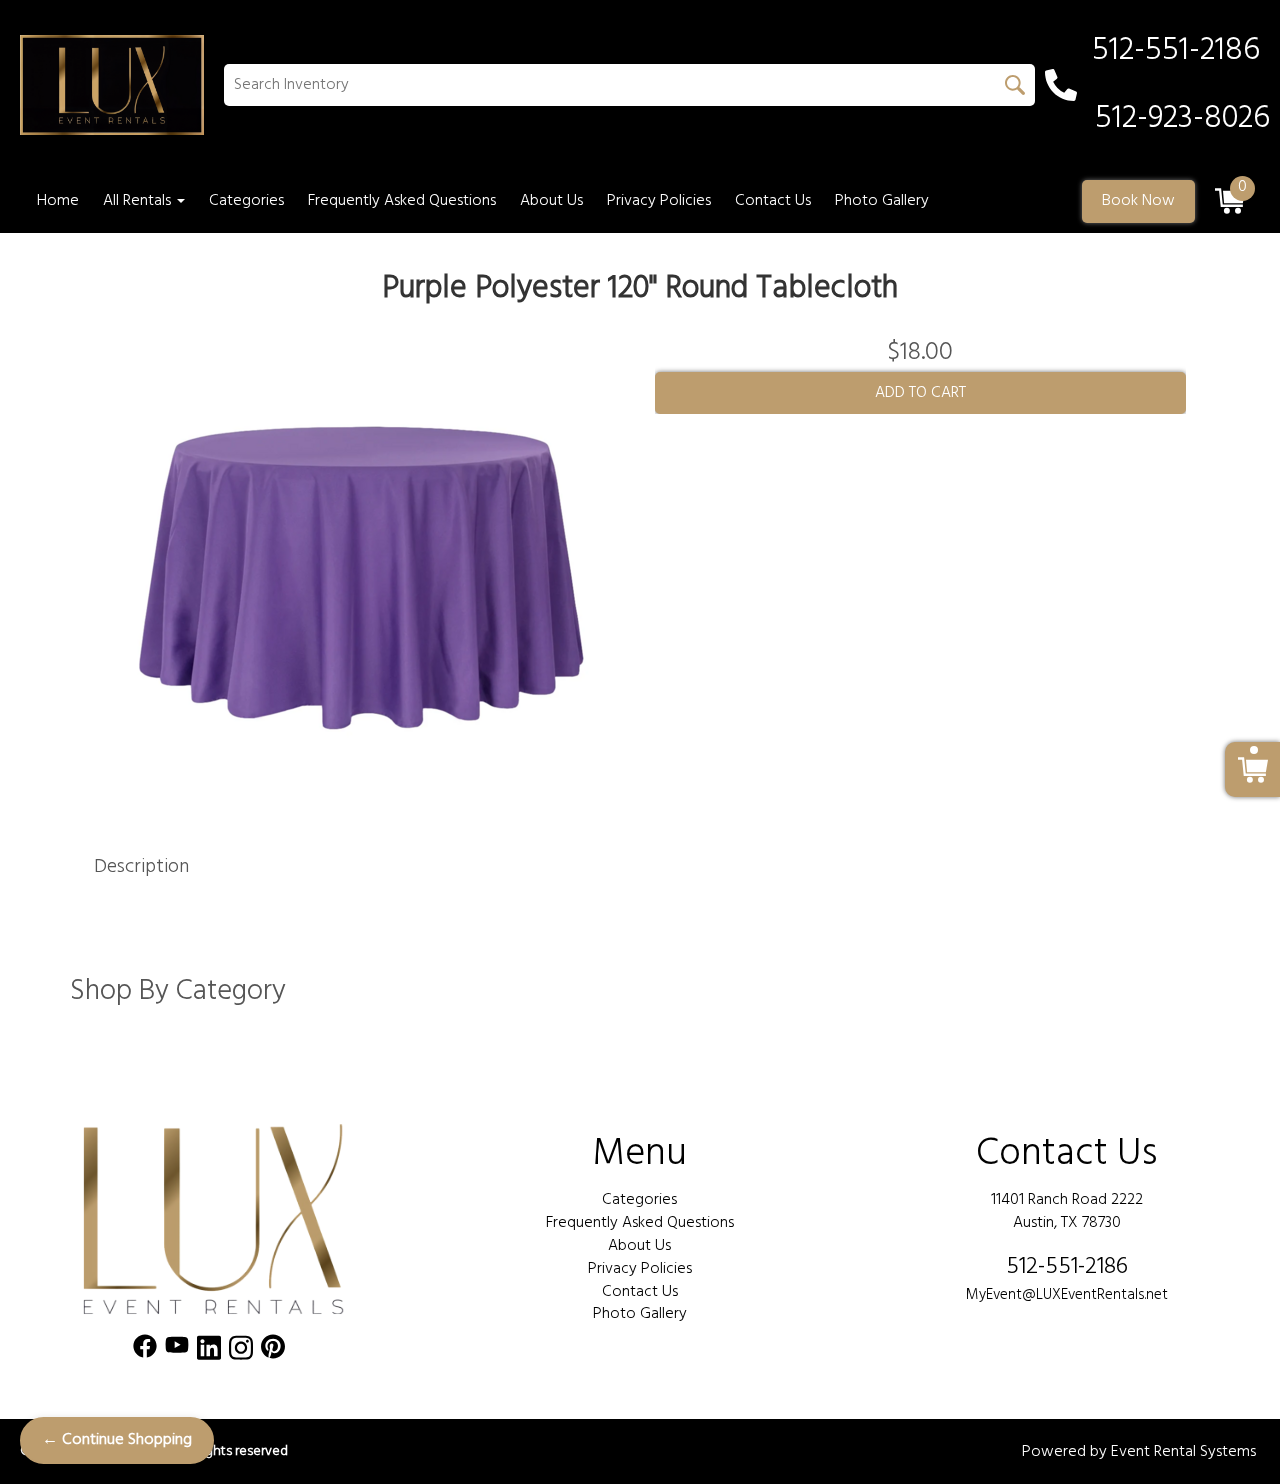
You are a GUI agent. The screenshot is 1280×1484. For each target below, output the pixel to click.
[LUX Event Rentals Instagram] (241, 1351)
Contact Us (773, 201)
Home (58, 201)
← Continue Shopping (117, 1440)
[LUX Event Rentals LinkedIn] (209, 1351)
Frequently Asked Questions (402, 201)
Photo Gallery (882, 201)
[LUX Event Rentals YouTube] (177, 1351)
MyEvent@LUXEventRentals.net (1067, 1295)
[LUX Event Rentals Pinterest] (273, 1351)
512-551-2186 (1067, 1267)
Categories (246, 201)
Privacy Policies (659, 201)
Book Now (1138, 201)
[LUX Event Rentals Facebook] (145, 1351)
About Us (551, 201)
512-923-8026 (1182, 119)
